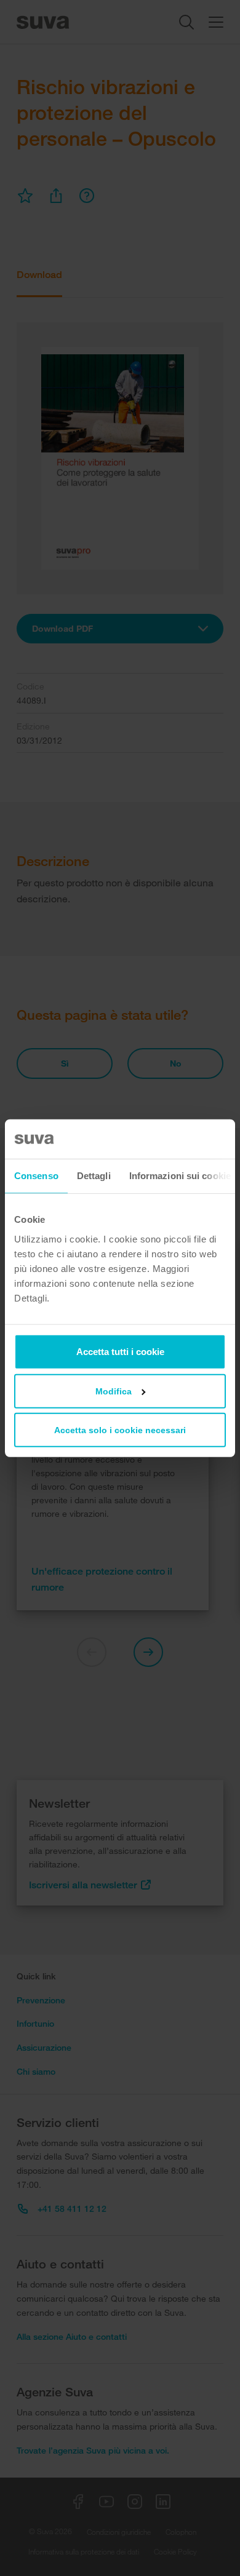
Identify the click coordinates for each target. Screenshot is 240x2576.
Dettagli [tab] (94, 1176)
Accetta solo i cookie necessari (120, 1429)
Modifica (114, 1391)
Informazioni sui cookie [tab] (180, 1176)
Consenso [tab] (36, 1176)
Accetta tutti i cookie (120, 1351)
